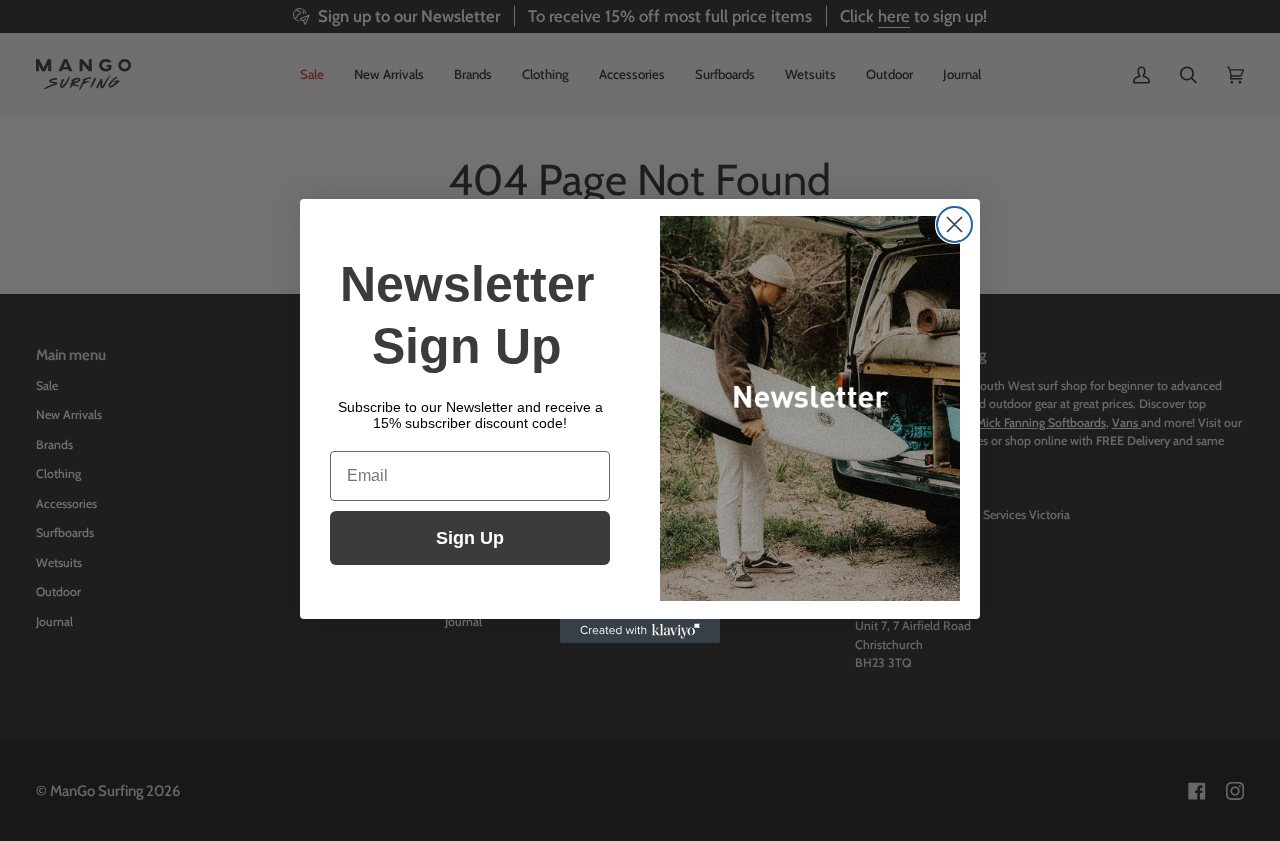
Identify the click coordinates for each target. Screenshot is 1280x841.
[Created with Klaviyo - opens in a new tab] (640, 631)
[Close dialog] (954, 224)
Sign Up (470, 538)
